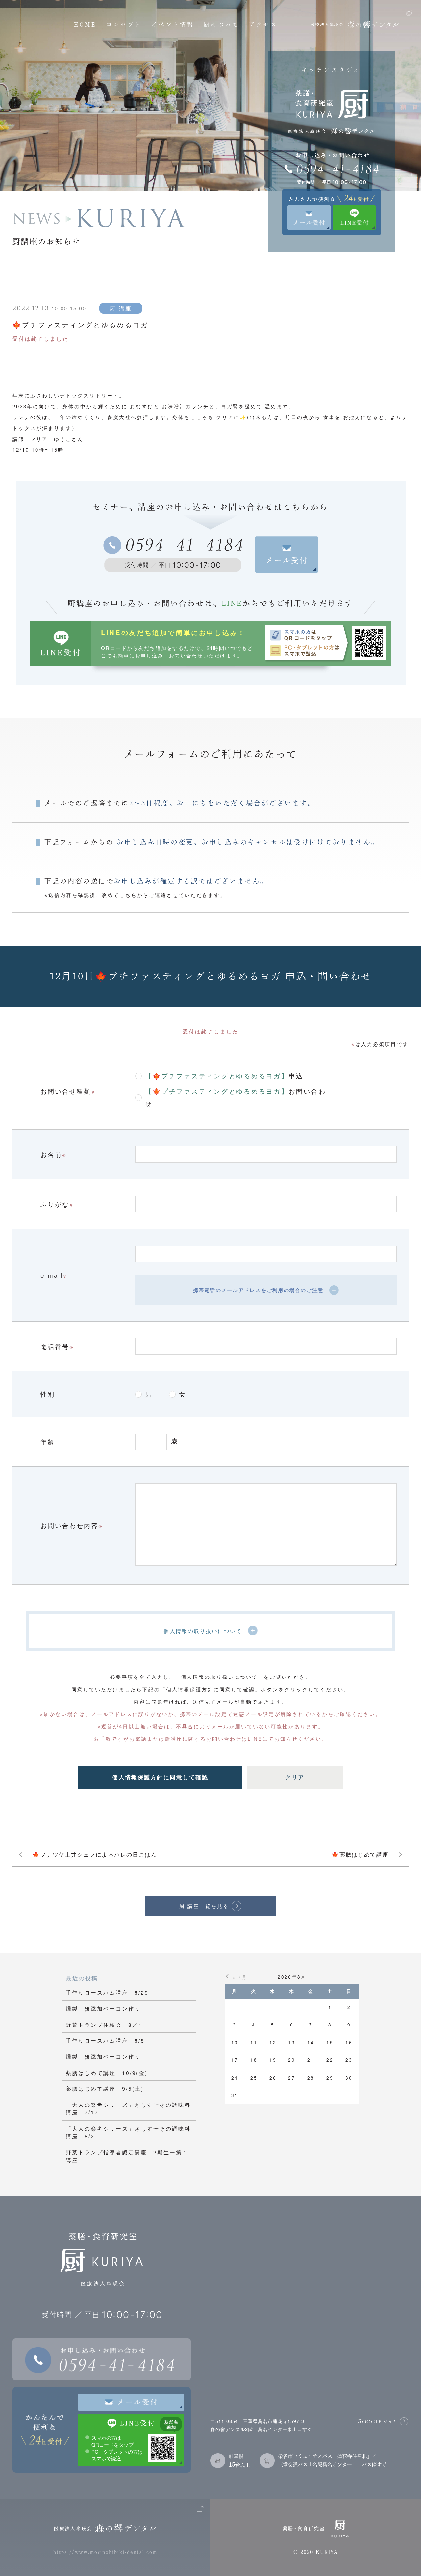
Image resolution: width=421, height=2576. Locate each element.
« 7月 (240, 1977)
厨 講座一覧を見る (204, 1906)
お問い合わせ (235, 1097)
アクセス (263, 25)
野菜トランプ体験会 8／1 (104, 2025)
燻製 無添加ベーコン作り (103, 2008)
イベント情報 (173, 25)
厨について (222, 25)
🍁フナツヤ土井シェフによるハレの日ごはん (95, 1854)
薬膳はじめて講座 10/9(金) (107, 2073)
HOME (85, 25)
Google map (376, 2421)
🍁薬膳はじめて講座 (360, 1854)
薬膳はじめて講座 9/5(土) (105, 2088)
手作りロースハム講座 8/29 (107, 1992)
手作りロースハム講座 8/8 (105, 2040)
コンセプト (124, 25)
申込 (224, 1075)
